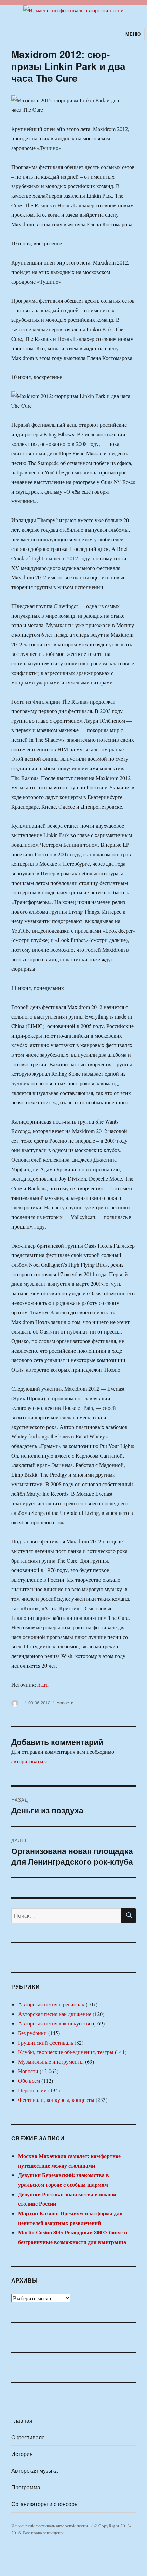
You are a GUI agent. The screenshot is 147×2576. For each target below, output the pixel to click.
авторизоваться (29, 1761)
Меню (133, 34)
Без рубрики (32, 2033)
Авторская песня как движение (55, 2014)
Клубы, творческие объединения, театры (66, 2052)
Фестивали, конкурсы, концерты (56, 2100)
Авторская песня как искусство (55, 2023)
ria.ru (43, 1684)
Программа (26, 2487)
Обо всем (29, 2081)
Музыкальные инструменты (51, 2061)
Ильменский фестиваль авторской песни (50, 2526)
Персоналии (32, 2090)
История (22, 2454)
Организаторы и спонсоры (45, 2504)
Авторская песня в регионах (51, 2004)
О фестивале (28, 2437)
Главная (22, 2420)
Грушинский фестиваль (46, 2042)
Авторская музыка (35, 2470)
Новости (65, 1703)
